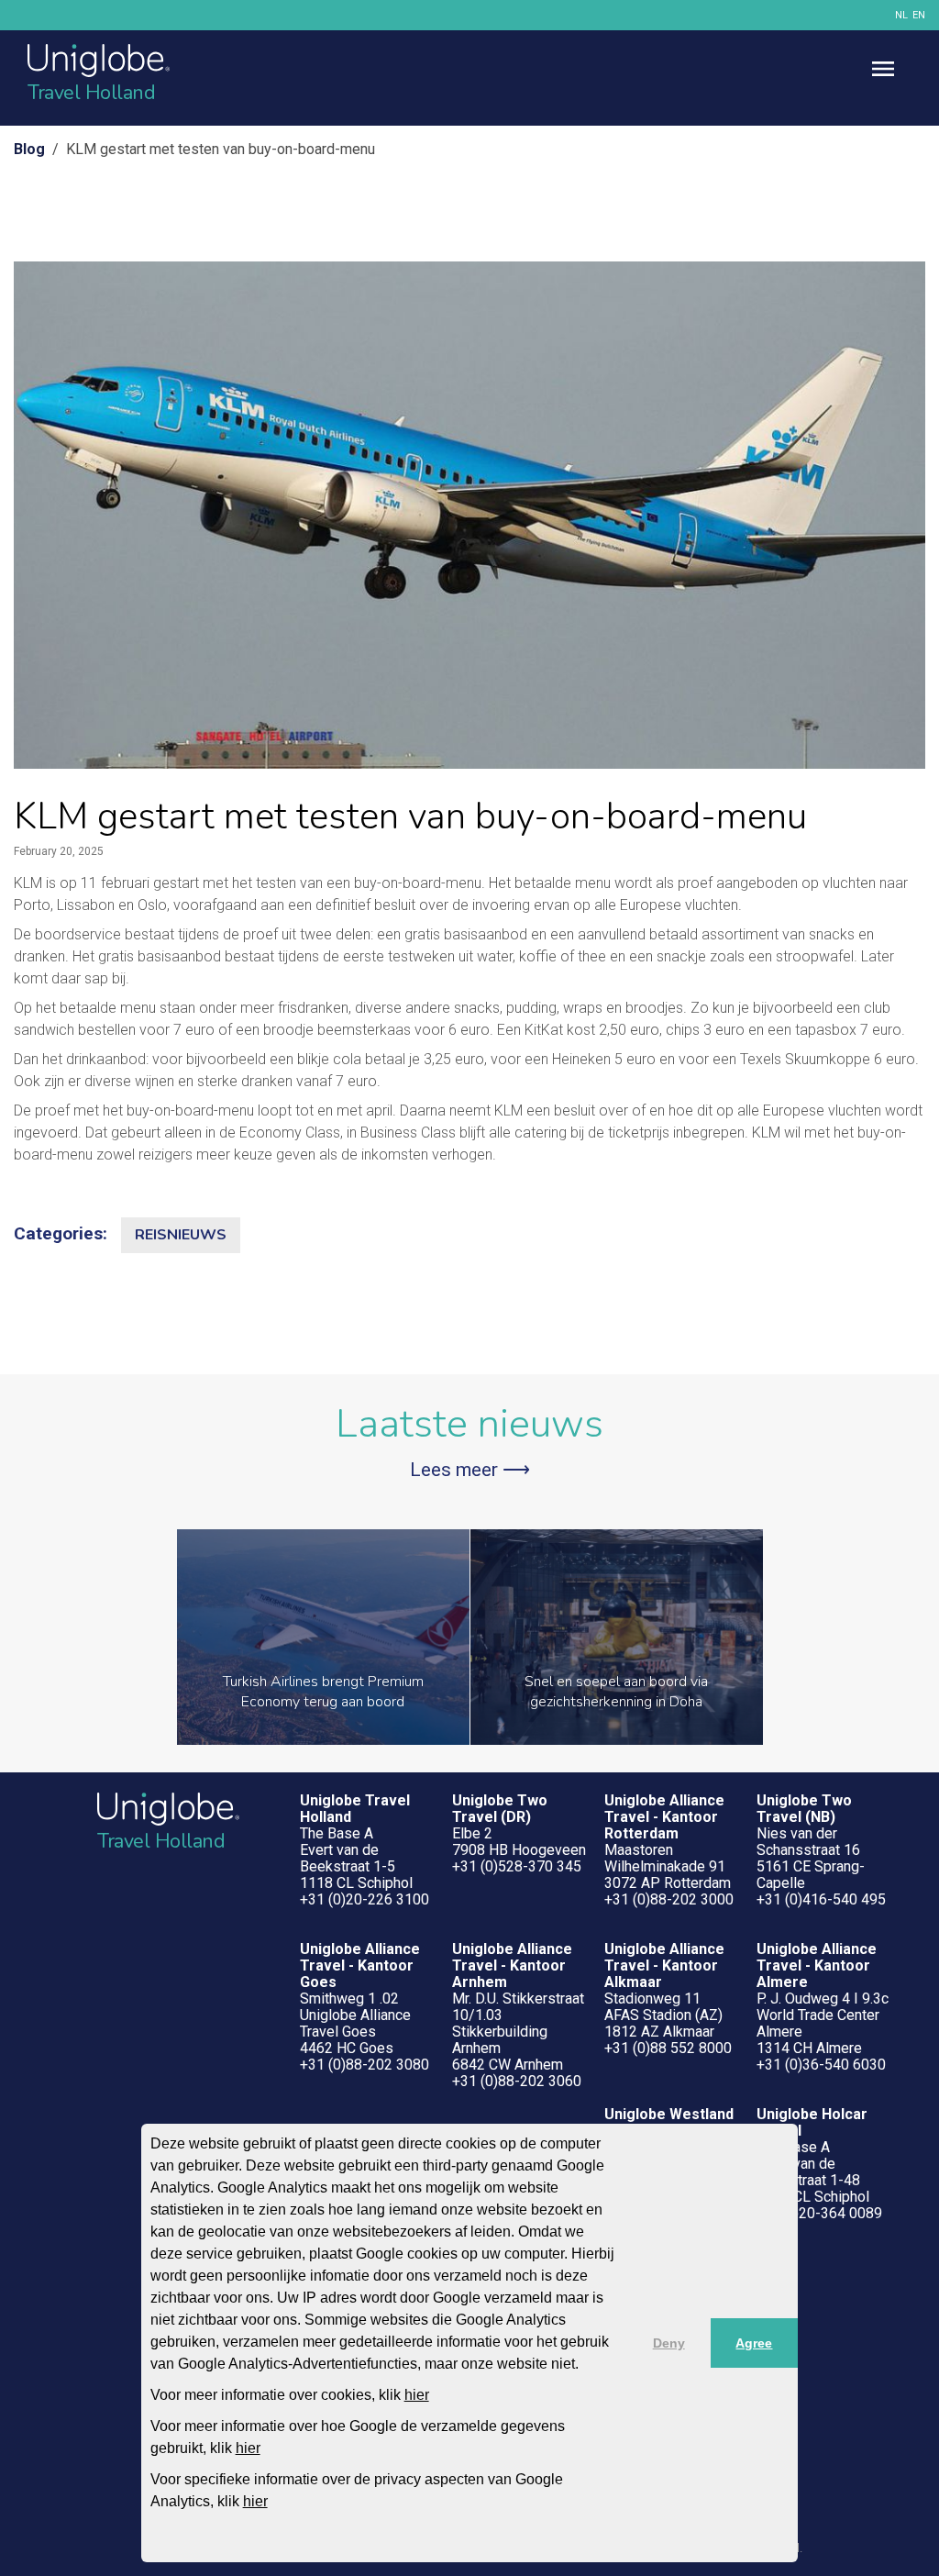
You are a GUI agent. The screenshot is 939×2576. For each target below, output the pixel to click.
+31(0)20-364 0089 (819, 2213)
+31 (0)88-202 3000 (669, 1899)
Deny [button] (669, 2343)
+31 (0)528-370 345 (517, 1866)
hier (417, 2395)
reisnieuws (181, 1235)
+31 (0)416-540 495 (821, 1899)
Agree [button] (754, 2343)
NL (901, 15)
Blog (29, 149)
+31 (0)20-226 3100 (365, 1899)
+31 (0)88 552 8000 (668, 2048)
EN (919, 15)
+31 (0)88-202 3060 (517, 2081)
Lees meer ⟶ (470, 1470)
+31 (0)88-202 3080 (365, 2065)
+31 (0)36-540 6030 (821, 2065)
